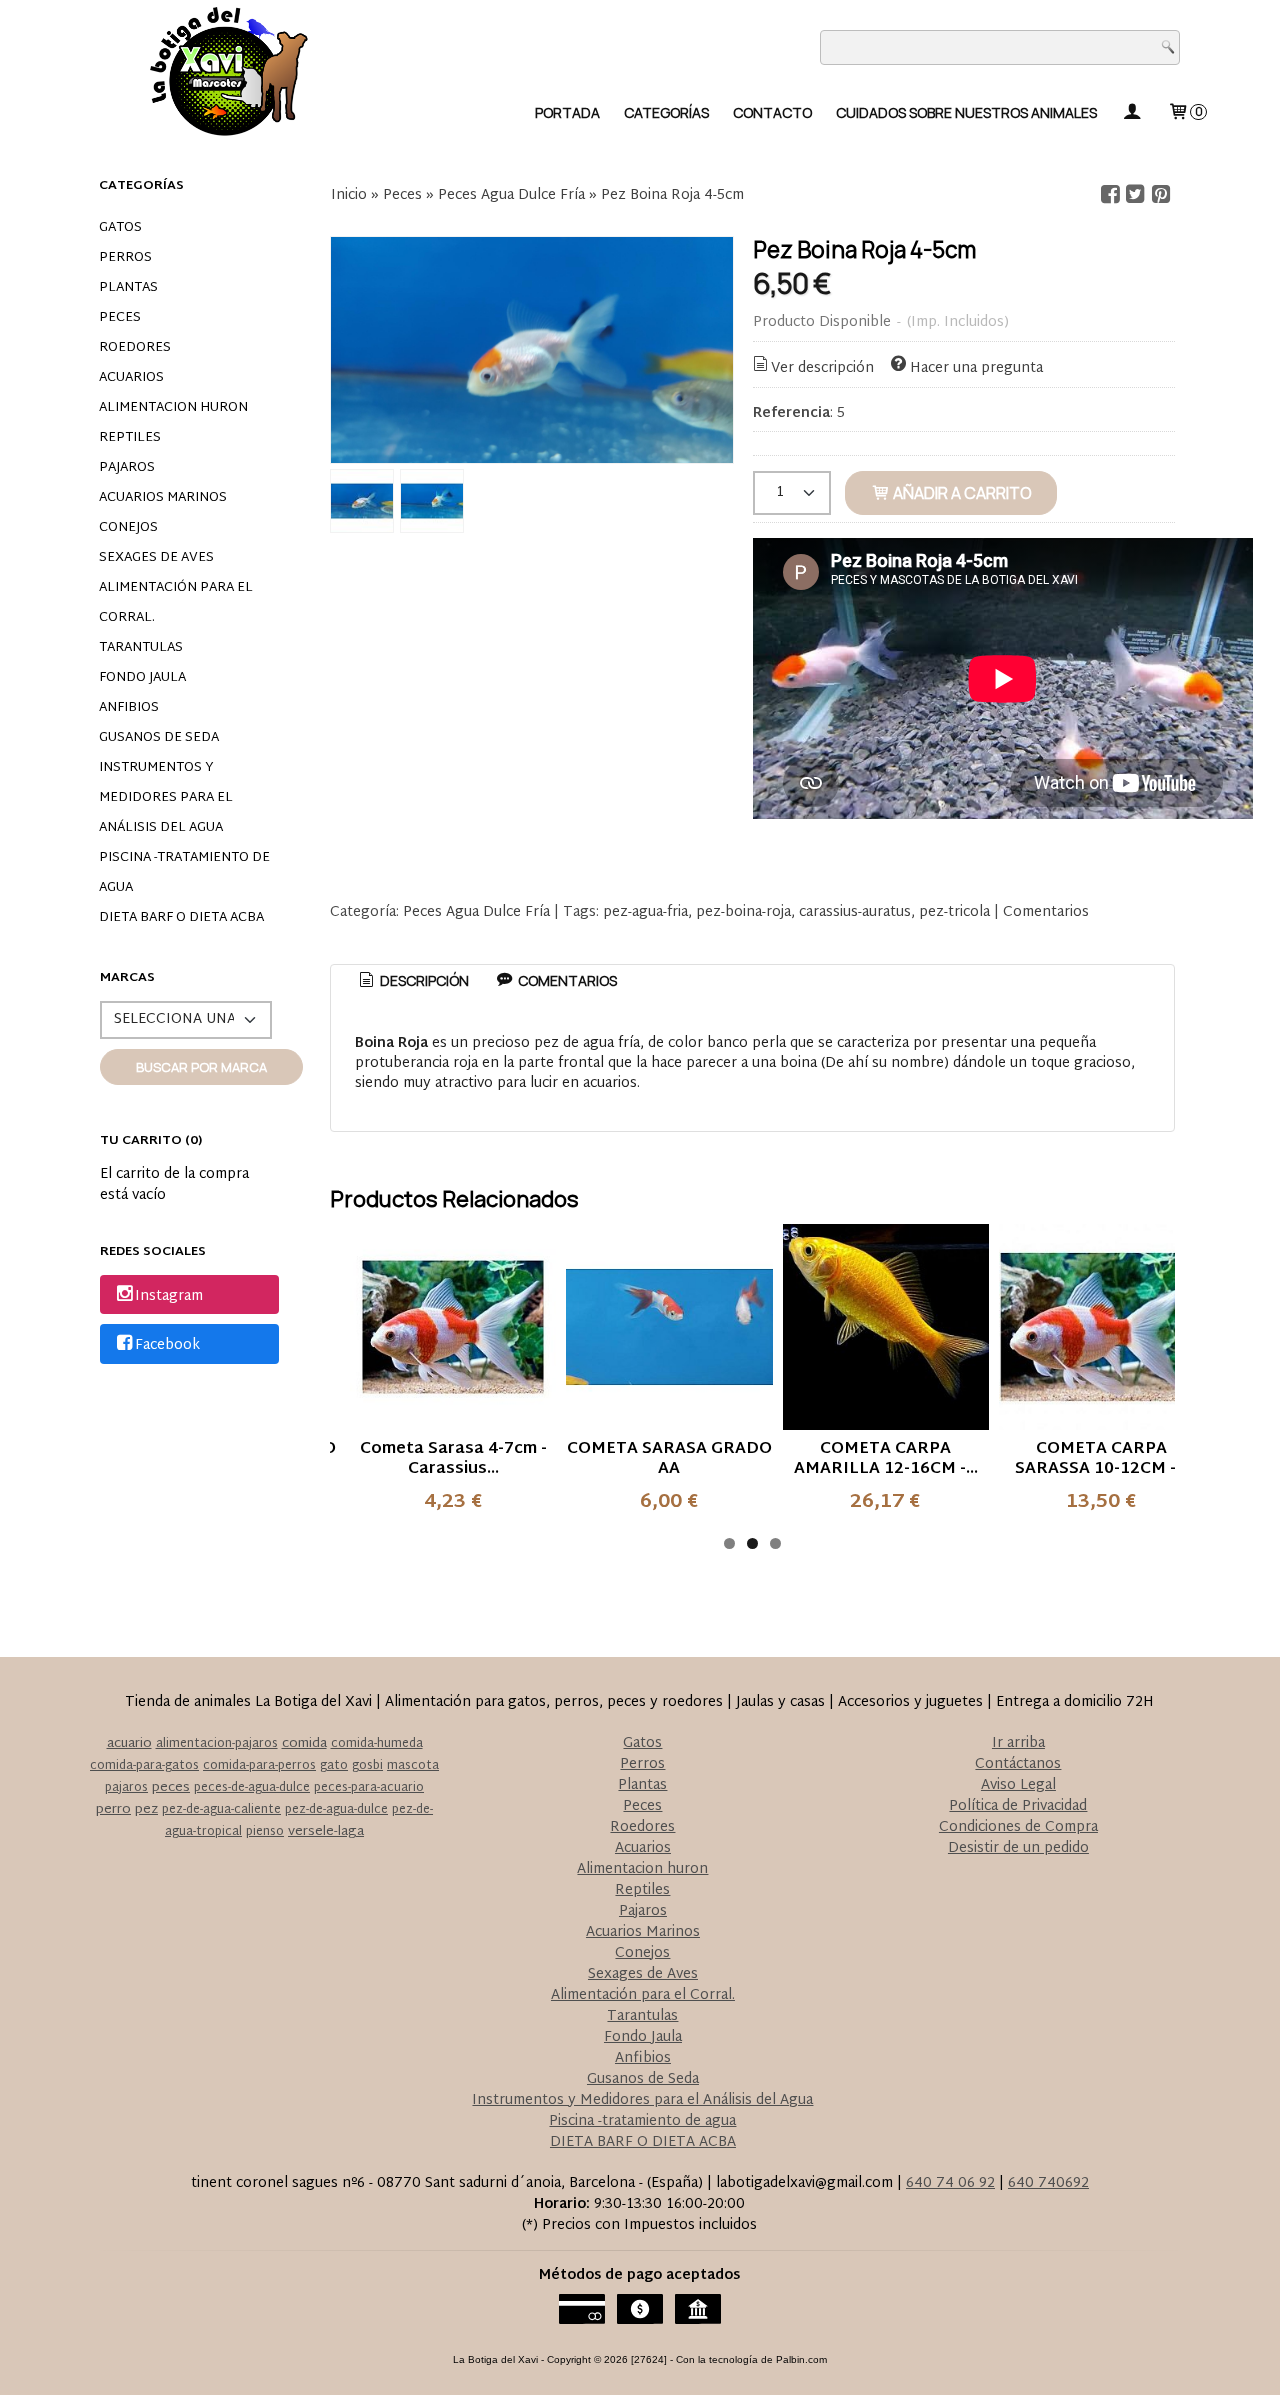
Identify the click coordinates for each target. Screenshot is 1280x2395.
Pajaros (127, 468)
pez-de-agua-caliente (221, 1810)
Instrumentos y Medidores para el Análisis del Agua (166, 798)
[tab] (413, 981)
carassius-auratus (855, 912)
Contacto (772, 112)
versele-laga (326, 1832)
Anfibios (129, 708)
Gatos (120, 228)
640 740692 (1048, 2183)
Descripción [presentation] (423, 980)
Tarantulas (141, 648)
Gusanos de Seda (159, 738)
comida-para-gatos (144, 1766)
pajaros (126, 1788)
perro (113, 1810)
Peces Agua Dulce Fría (476, 912)
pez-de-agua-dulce (336, 1810)
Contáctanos (1018, 1764)
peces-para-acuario (369, 1788)
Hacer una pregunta (976, 368)
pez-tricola (954, 912)
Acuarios (131, 378)
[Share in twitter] (1136, 194)
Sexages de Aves (156, 558)
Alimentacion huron (173, 408)
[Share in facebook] (1110, 194)
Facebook (167, 1345)
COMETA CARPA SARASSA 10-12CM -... (1101, 1459)
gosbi (367, 1766)
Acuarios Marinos (163, 498)
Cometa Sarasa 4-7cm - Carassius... (453, 1459)
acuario (129, 1744)
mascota (413, 1766)
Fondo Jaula (142, 678)
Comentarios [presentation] (566, 980)
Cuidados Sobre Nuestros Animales (966, 112)
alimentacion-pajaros (217, 1744)
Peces (120, 318)
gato (334, 1766)
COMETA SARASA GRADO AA (669, 1459)
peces (171, 1788)
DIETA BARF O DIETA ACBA (181, 918)
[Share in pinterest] (1161, 194)
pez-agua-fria (645, 912)
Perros (125, 258)
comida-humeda (377, 1744)
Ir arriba (1018, 1743)
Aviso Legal (1018, 1785)
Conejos (128, 528)
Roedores (135, 348)
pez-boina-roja (743, 912)
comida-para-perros (259, 1766)
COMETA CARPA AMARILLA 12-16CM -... (886, 1459)
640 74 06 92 (950, 2183)
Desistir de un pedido (1018, 1848)
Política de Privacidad (1018, 1806)
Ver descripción (822, 368)
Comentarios (1046, 912)
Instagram (169, 1296)
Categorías (666, 112)
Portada (567, 112)
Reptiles (130, 438)
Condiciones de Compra (1018, 1827)
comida (304, 1744)
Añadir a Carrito (961, 493)
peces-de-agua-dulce (252, 1788)
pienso (265, 1832)
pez (146, 1810)
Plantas (128, 288)
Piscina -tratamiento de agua (184, 873)
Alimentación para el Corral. (176, 603)
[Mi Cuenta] (1132, 112)
